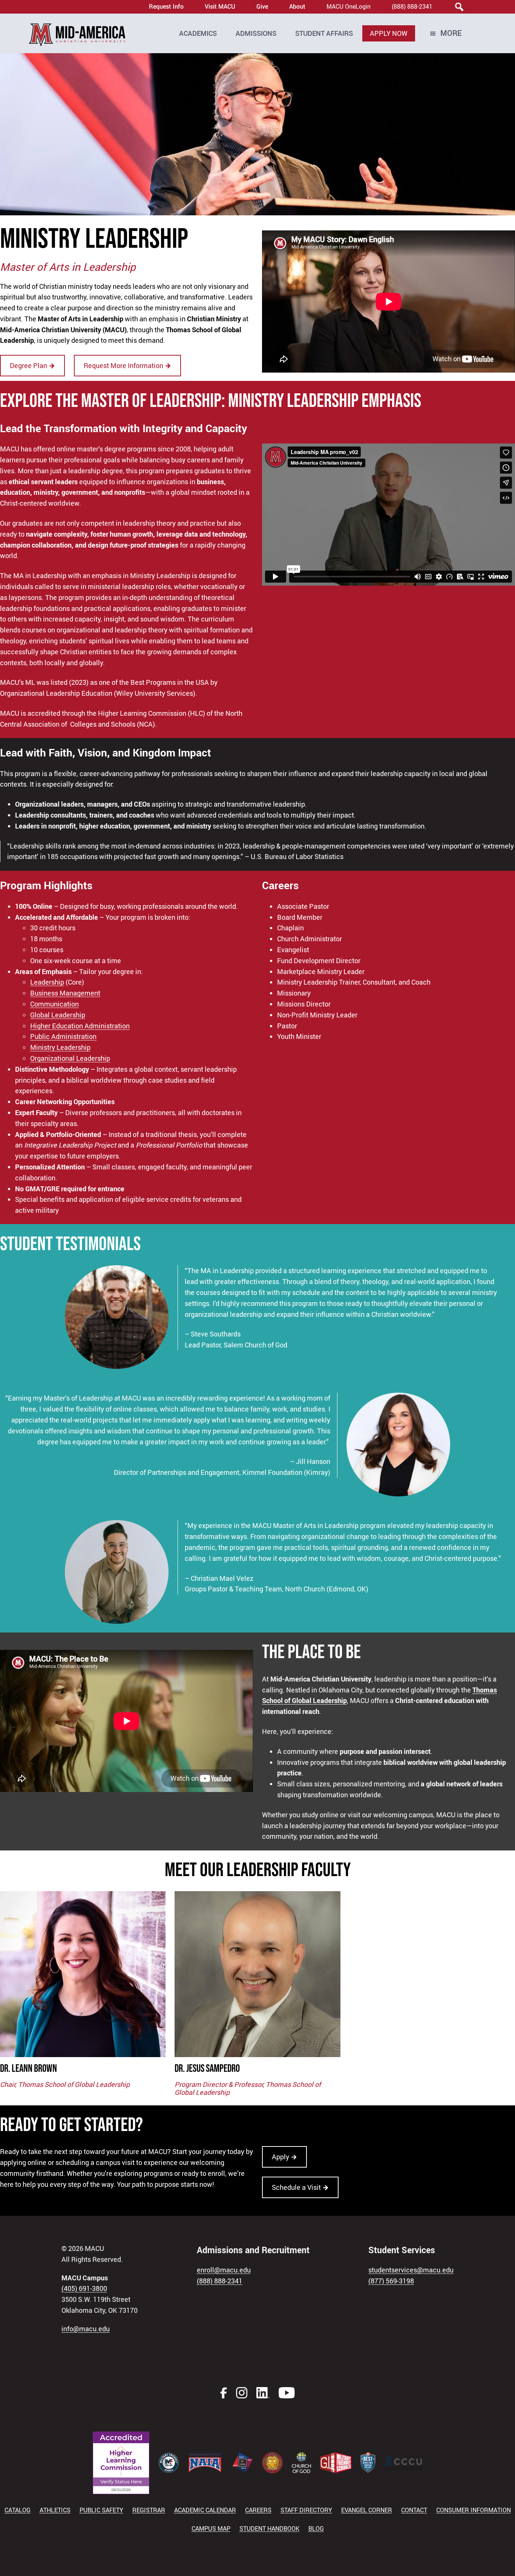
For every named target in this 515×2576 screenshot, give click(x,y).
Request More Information (127, 365)
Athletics (55, 2510)
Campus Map (211, 2528)
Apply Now (389, 33)
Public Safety (101, 2510)
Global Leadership (58, 1015)
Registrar (149, 2510)
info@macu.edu (86, 2329)
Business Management (65, 993)
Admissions (256, 33)
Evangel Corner (367, 2510)
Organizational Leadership (70, 1058)
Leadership (47, 982)
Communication (54, 1004)
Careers (258, 2510)
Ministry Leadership (60, 1047)
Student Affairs (324, 33)
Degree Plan (32, 365)
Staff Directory (306, 2510)
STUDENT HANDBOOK (269, 2528)
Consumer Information (474, 2510)
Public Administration (63, 1036)
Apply (284, 2157)
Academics (198, 33)
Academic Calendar (205, 2510)
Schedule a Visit (300, 2187)
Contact (414, 2510)
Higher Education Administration (80, 1026)
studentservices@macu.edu (411, 2270)
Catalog (18, 2510)
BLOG (316, 2528)
